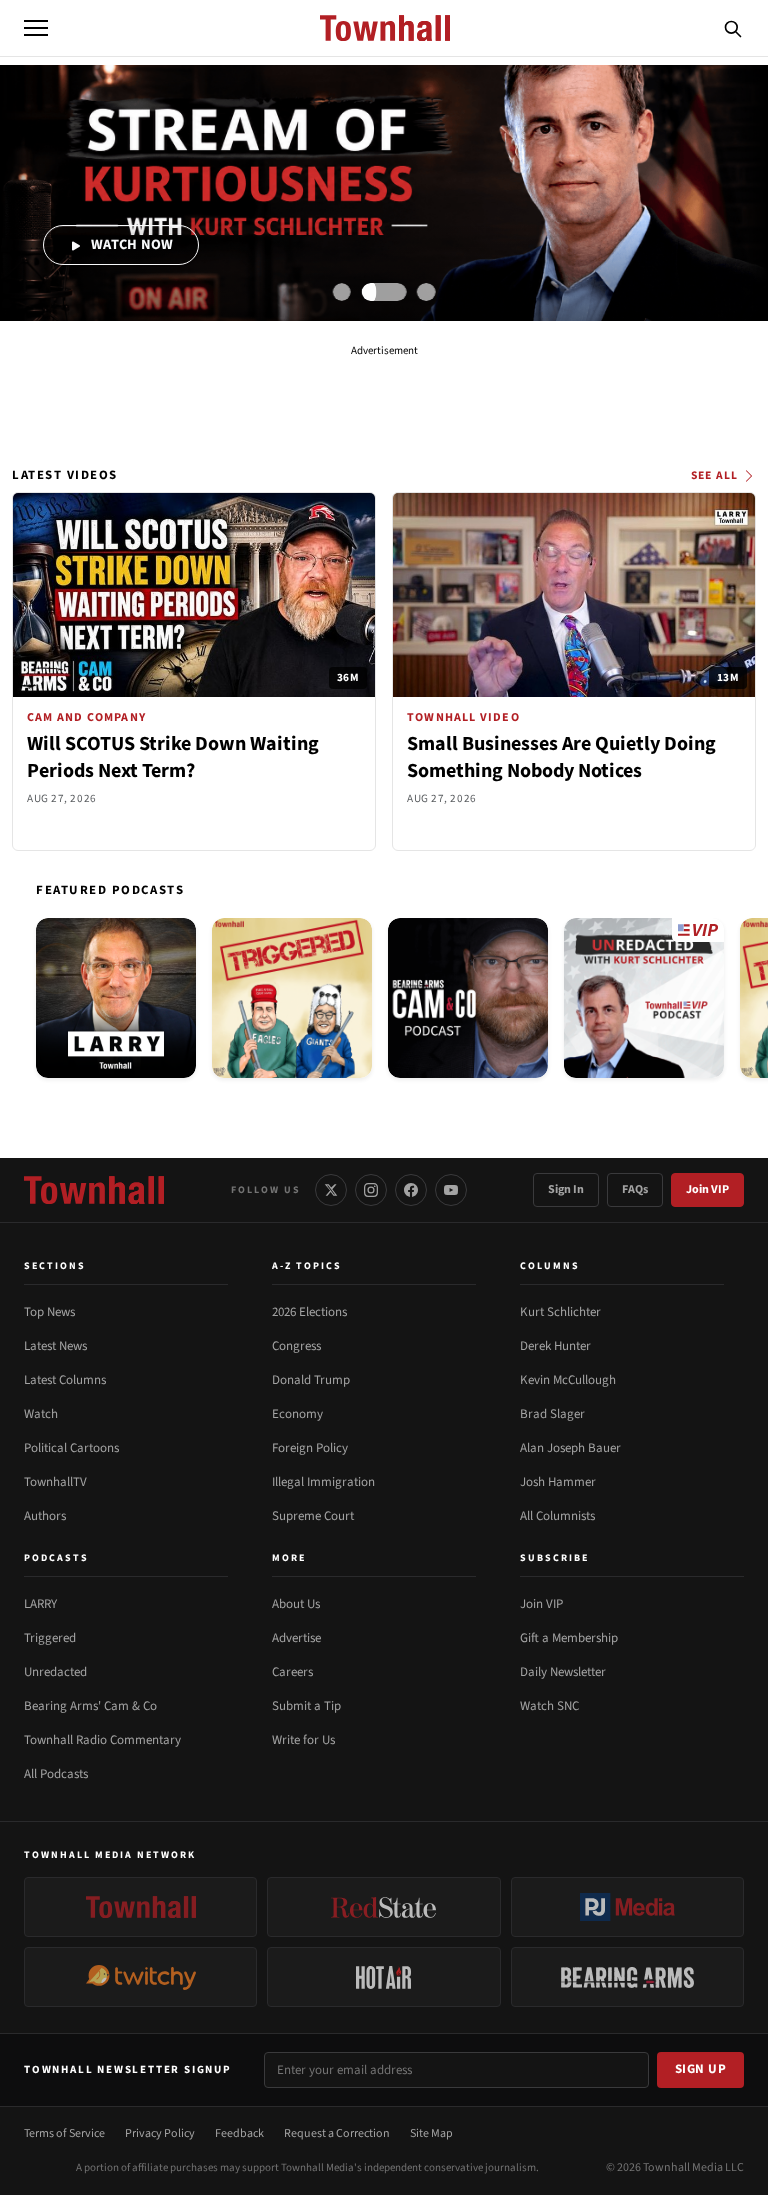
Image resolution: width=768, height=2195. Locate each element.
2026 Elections (309, 1312)
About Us (296, 1604)
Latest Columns (65, 1380)
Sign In (566, 1189)
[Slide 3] (426, 292)
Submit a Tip (306, 1706)
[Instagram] (371, 1190)
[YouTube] (451, 1190)
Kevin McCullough (568, 1380)
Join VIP (707, 1189)
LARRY (40, 1604)
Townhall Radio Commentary (102, 1740)
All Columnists (557, 1516)
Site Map (431, 2133)
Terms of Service (64, 2133)
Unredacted (55, 1672)
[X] (331, 1190)
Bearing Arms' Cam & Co (90, 1706)
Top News (49, 1312)
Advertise (296, 1638)
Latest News (55, 1346)
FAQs (635, 1189)
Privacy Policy (160, 2133)
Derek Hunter (555, 1346)
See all (714, 475)
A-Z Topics (307, 1266)
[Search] (733, 28)
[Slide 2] (384, 292)
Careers (292, 1672)
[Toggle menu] (36, 28)
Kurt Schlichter (560, 1312)
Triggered (50, 1638)
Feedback (239, 2133)
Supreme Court (313, 1516)
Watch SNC (549, 1706)
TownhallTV (55, 1482)
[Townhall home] (94, 1190)
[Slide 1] (342, 292)
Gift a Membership (569, 1638)
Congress (296, 1346)
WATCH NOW (131, 244)
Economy (297, 1414)
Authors (45, 1516)
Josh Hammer (558, 1482)
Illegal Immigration (323, 1482)
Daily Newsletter (563, 1672)
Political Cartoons (71, 1448)
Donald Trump (311, 1380)
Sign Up (701, 2069)
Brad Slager (552, 1414)
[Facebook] (411, 1190)
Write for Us (303, 1740)
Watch (41, 1414)
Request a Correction (337, 2133)
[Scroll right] (744, 1002)
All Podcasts (56, 1774)
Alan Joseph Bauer (570, 1448)
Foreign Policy (310, 1448)
